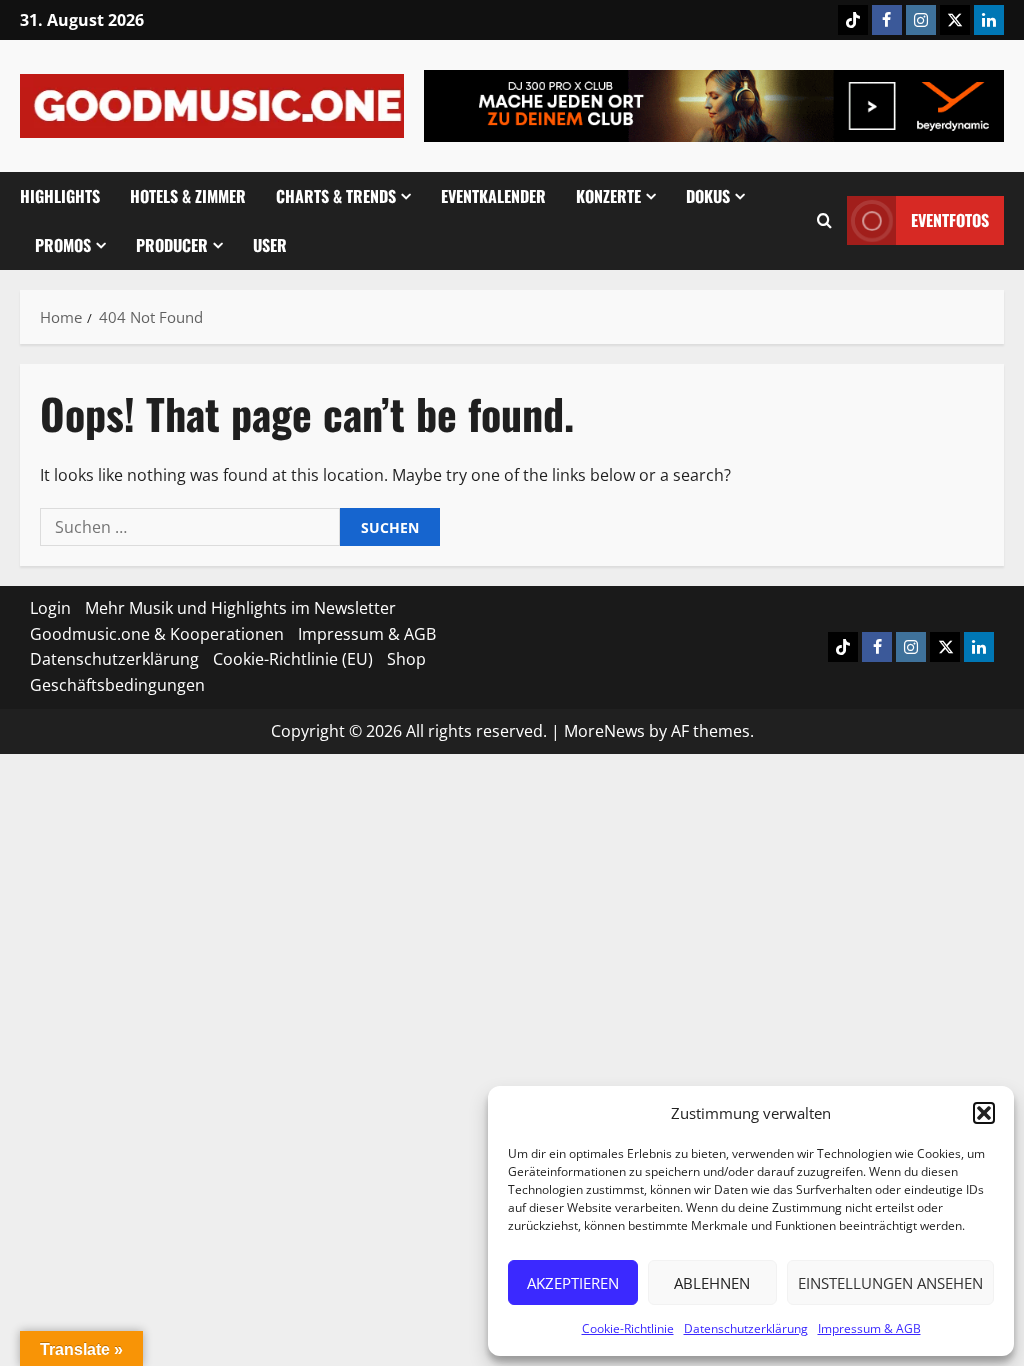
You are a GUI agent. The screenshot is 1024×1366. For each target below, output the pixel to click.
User (270, 245)
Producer (172, 245)
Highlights (60, 196)
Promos (63, 245)
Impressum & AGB (869, 1328)
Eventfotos (950, 220)
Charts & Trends (336, 196)
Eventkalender (493, 196)
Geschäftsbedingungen (117, 685)
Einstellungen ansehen (890, 1283)
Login (50, 608)
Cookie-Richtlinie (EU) (293, 659)
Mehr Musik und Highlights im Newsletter (240, 608)
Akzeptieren (573, 1283)
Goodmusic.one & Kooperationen (157, 634)
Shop (406, 659)
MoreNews (604, 731)
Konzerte (608, 196)
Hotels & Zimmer (188, 196)
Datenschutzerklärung (746, 1328)
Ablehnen (712, 1283)
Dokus (708, 196)
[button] (984, 1113)
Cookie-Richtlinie (628, 1328)
